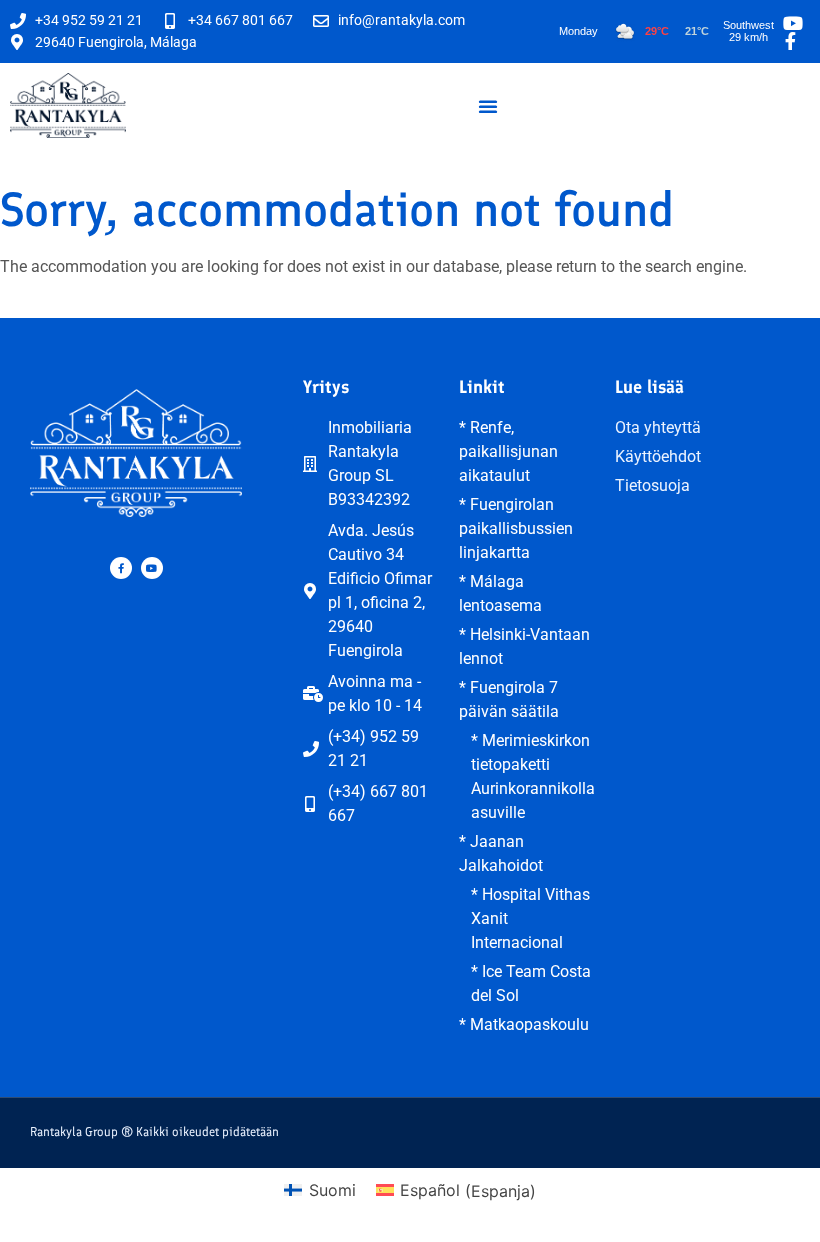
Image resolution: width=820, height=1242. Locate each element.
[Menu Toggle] (488, 106)
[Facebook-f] (121, 568)
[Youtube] (152, 568)
